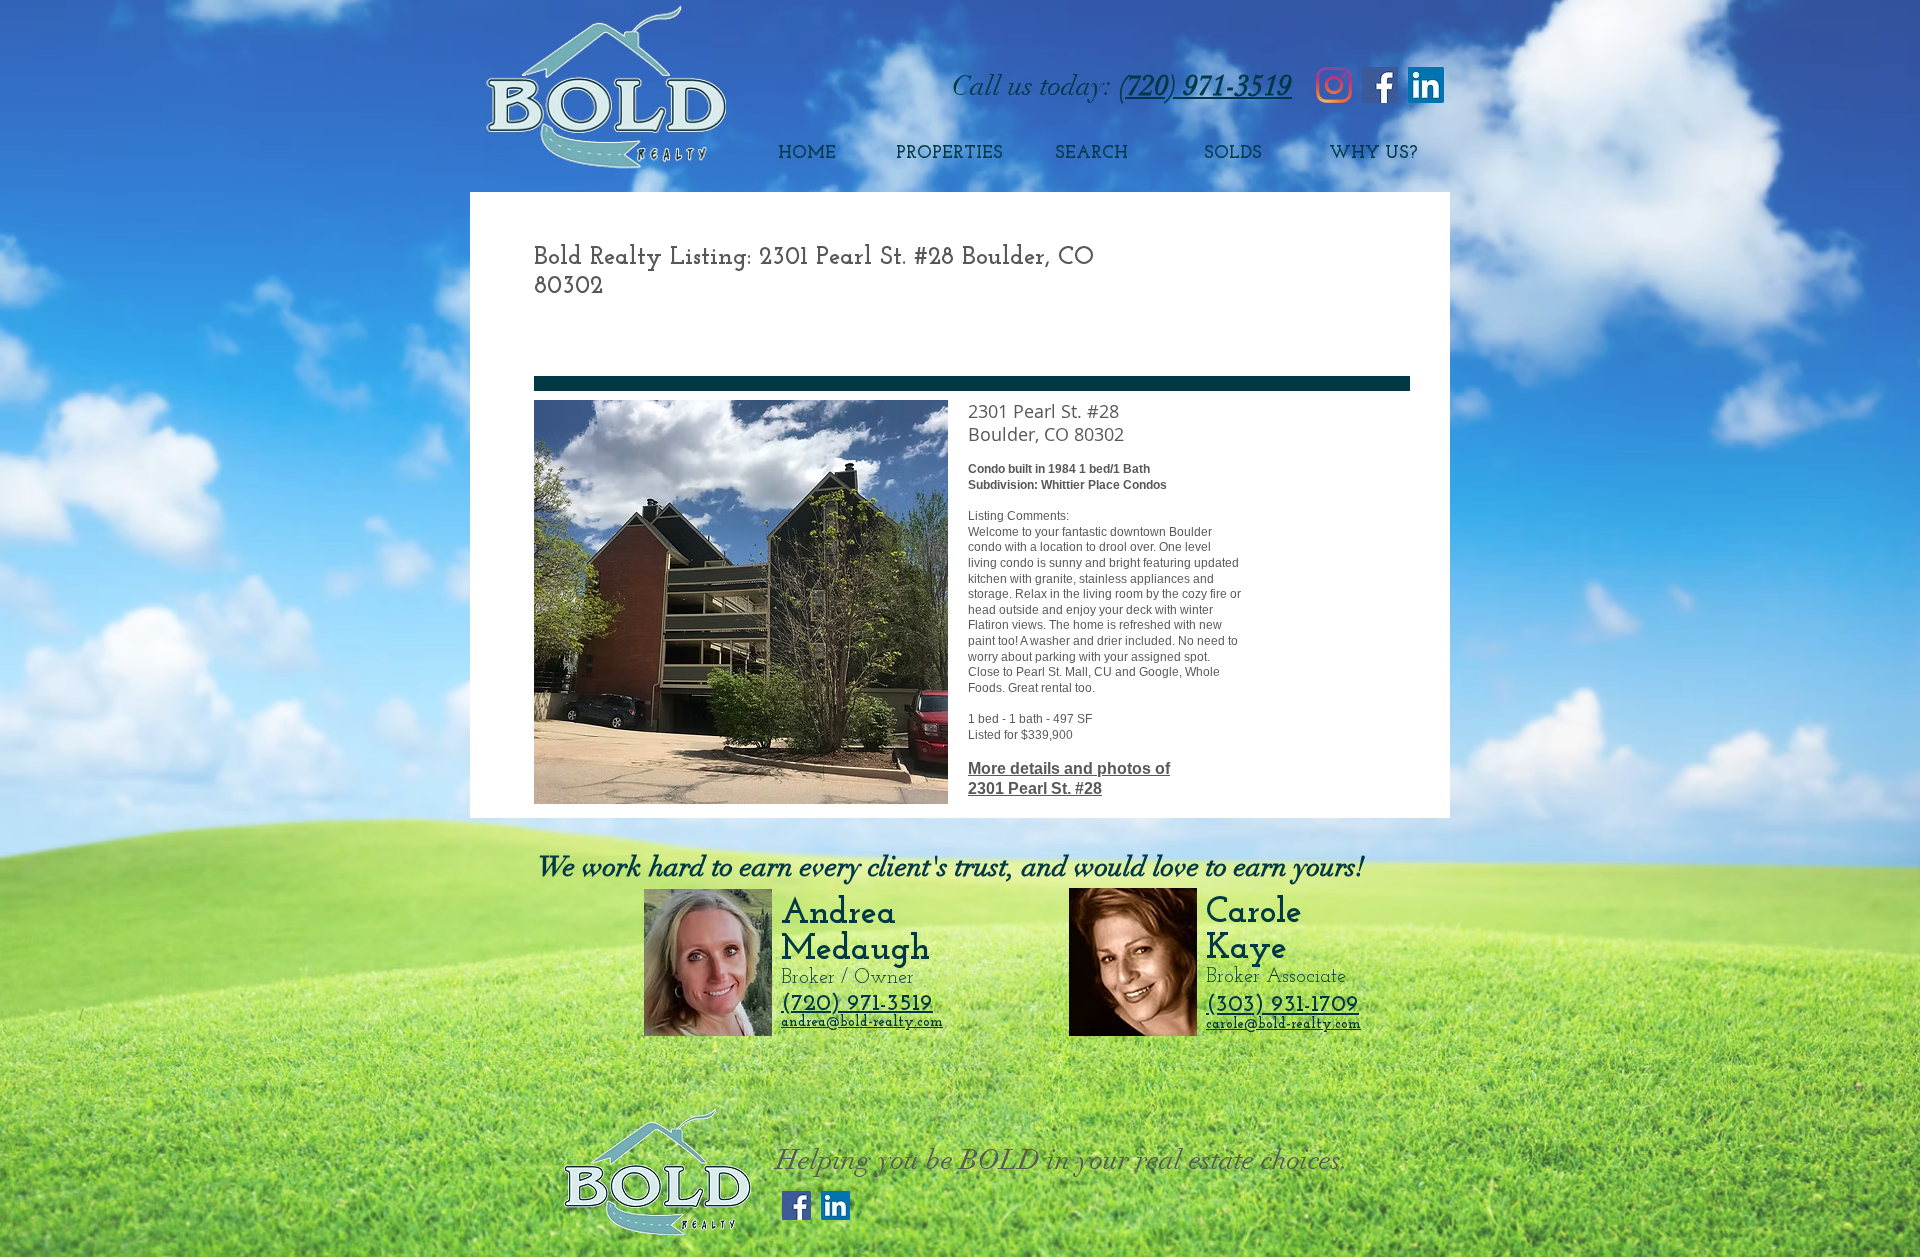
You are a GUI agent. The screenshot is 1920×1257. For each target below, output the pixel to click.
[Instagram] (1334, 85)
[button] (741, 602)
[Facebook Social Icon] (1380, 85)
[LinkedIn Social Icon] (1426, 85)
